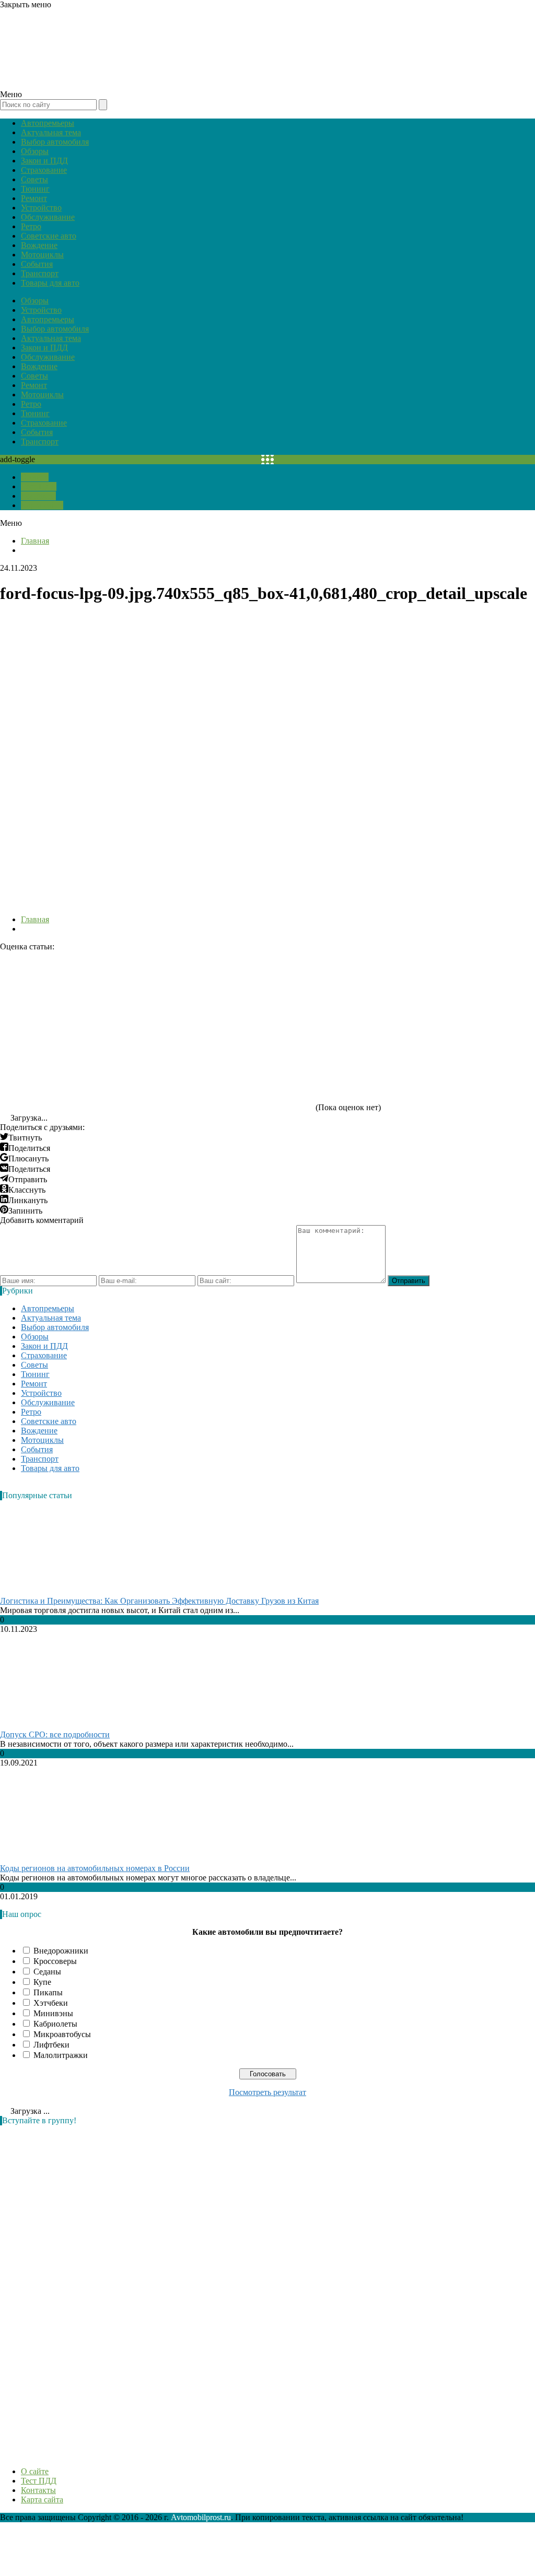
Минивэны (53, 2013)
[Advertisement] (78, 2290)
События (37, 264)
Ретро (31, 226)
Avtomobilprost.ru (201, 2517)
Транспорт (40, 273)
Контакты (38, 496)
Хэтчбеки (51, 2003)
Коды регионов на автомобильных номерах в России (95, 1868)
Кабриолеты (55, 2024)
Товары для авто (50, 283)
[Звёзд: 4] (78, 1071)
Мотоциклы (42, 255)
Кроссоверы (55, 1961)
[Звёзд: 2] (235, 991)
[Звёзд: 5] (235, 1071)
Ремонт (34, 198)
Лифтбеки (51, 2045)
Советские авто (49, 236)
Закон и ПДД (44, 161)
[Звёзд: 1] (78, 991)
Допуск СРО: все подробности (55, 1734)
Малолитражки (61, 2055)
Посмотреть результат (267, 2092)
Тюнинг (35, 189)
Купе (42, 1982)
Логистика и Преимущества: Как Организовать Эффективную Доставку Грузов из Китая (159, 1601)
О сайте (35, 477)
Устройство (41, 208)
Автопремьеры (48, 123)
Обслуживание (48, 217)
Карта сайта (42, 505)
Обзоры (35, 151)
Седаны (47, 1972)
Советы (34, 179)
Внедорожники (61, 1951)
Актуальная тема (51, 132)
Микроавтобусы (62, 2034)
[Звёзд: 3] (392, 991)
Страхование (44, 170)
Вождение (39, 245)
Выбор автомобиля (55, 142)
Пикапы (48, 1992)
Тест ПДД (39, 486)
